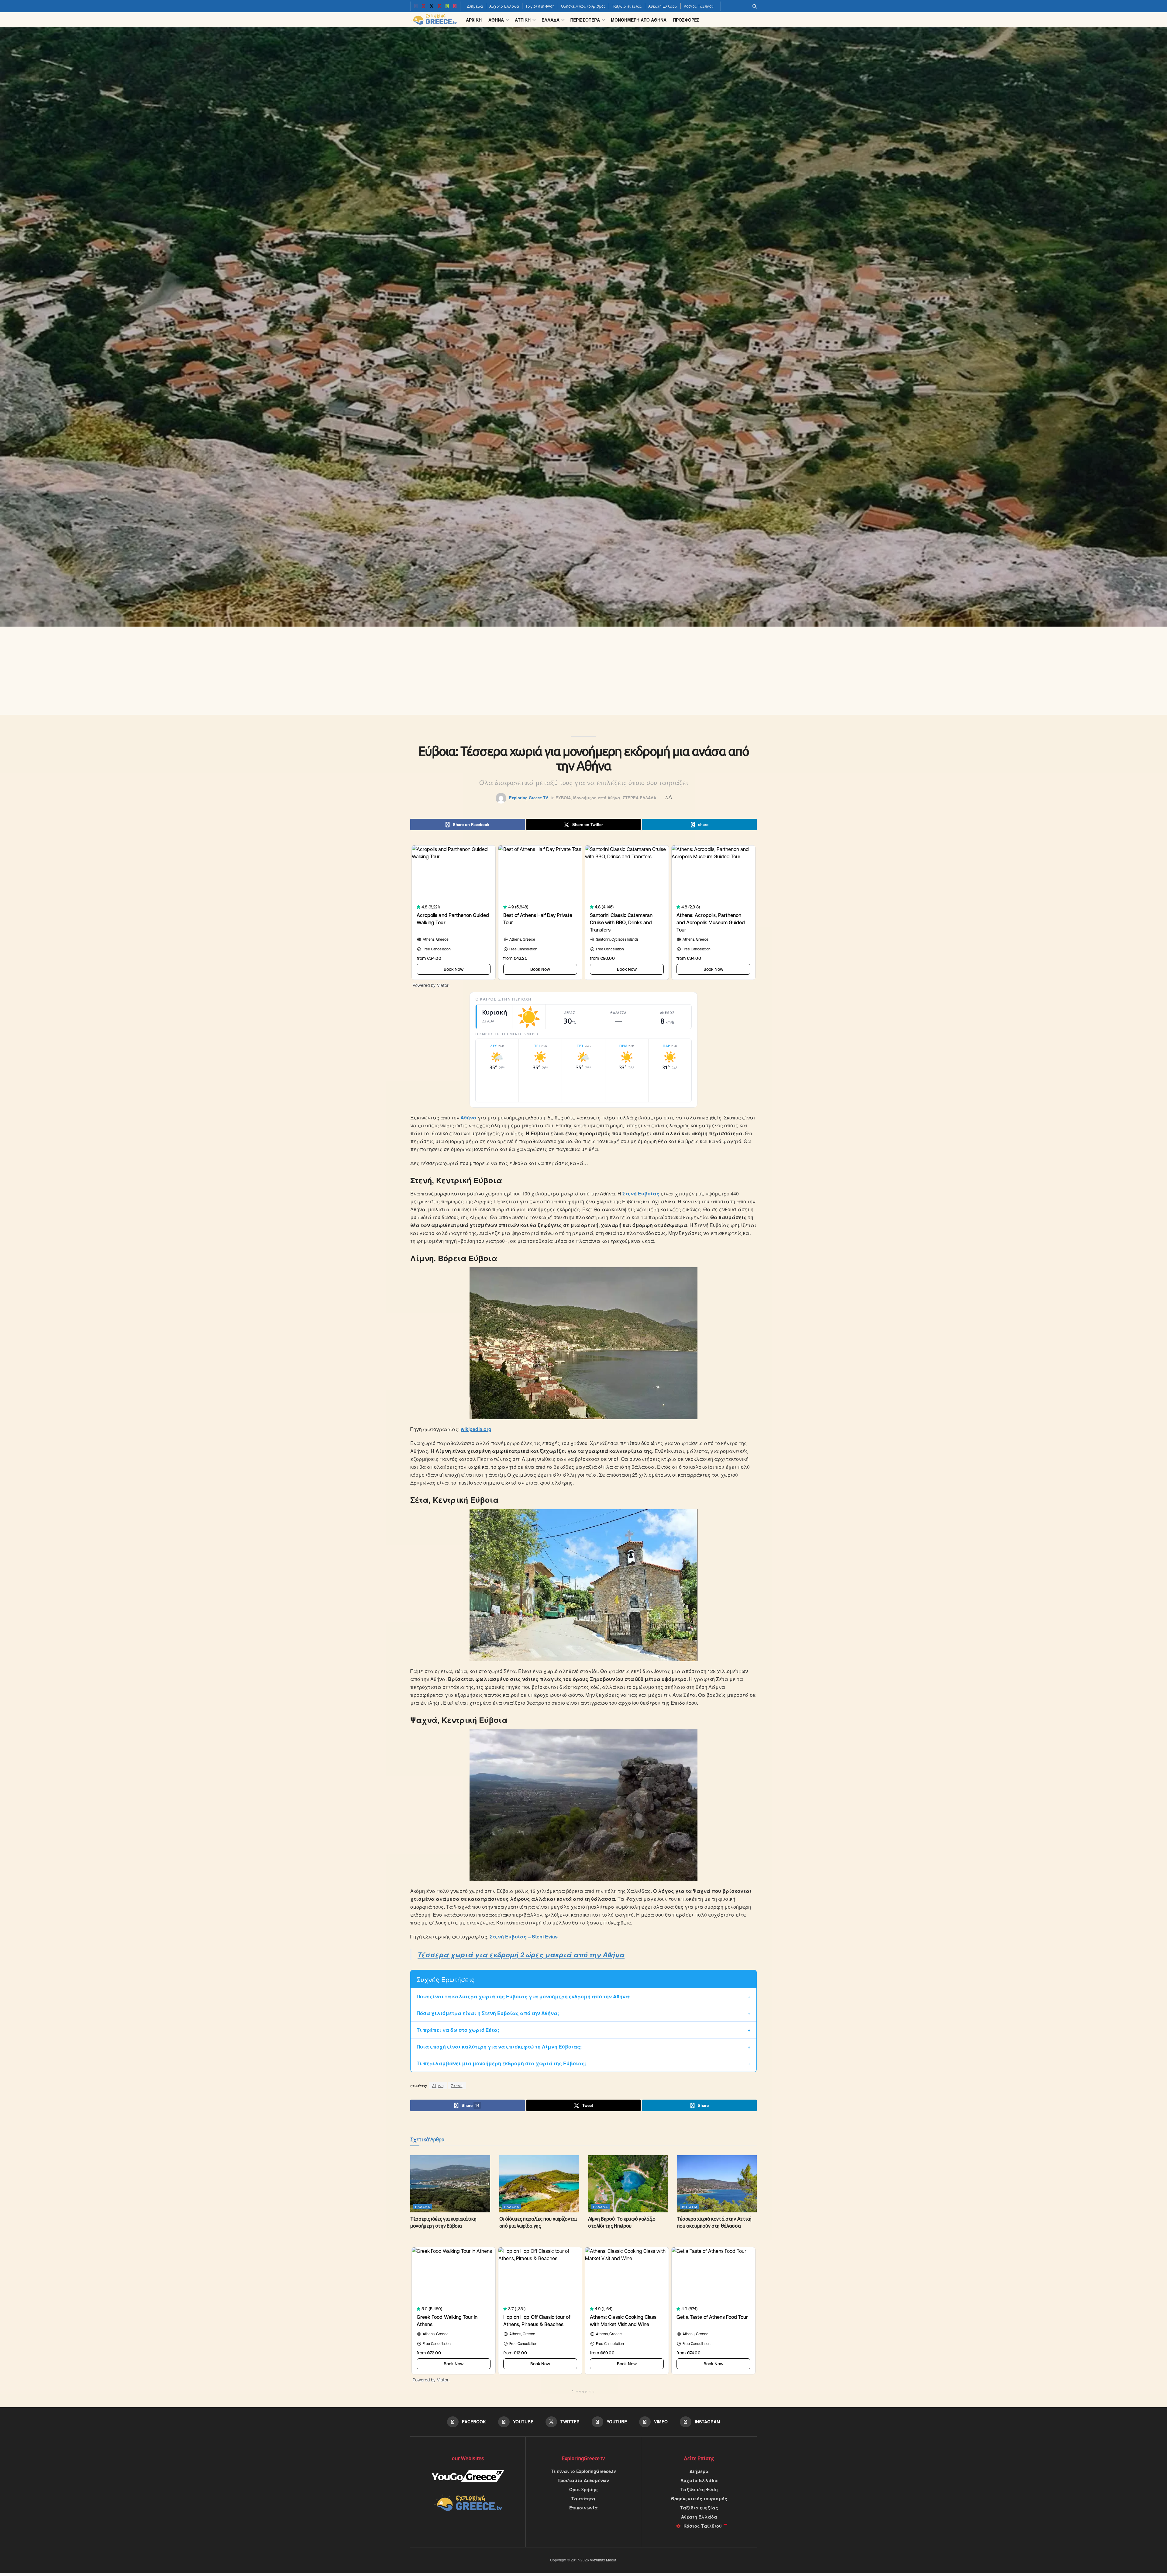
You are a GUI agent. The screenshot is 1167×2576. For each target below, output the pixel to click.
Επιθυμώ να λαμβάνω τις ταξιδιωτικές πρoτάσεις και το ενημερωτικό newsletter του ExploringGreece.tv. (582, 1303)
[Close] (652, 1228)
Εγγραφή (540, 1328)
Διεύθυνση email (543, 1267)
